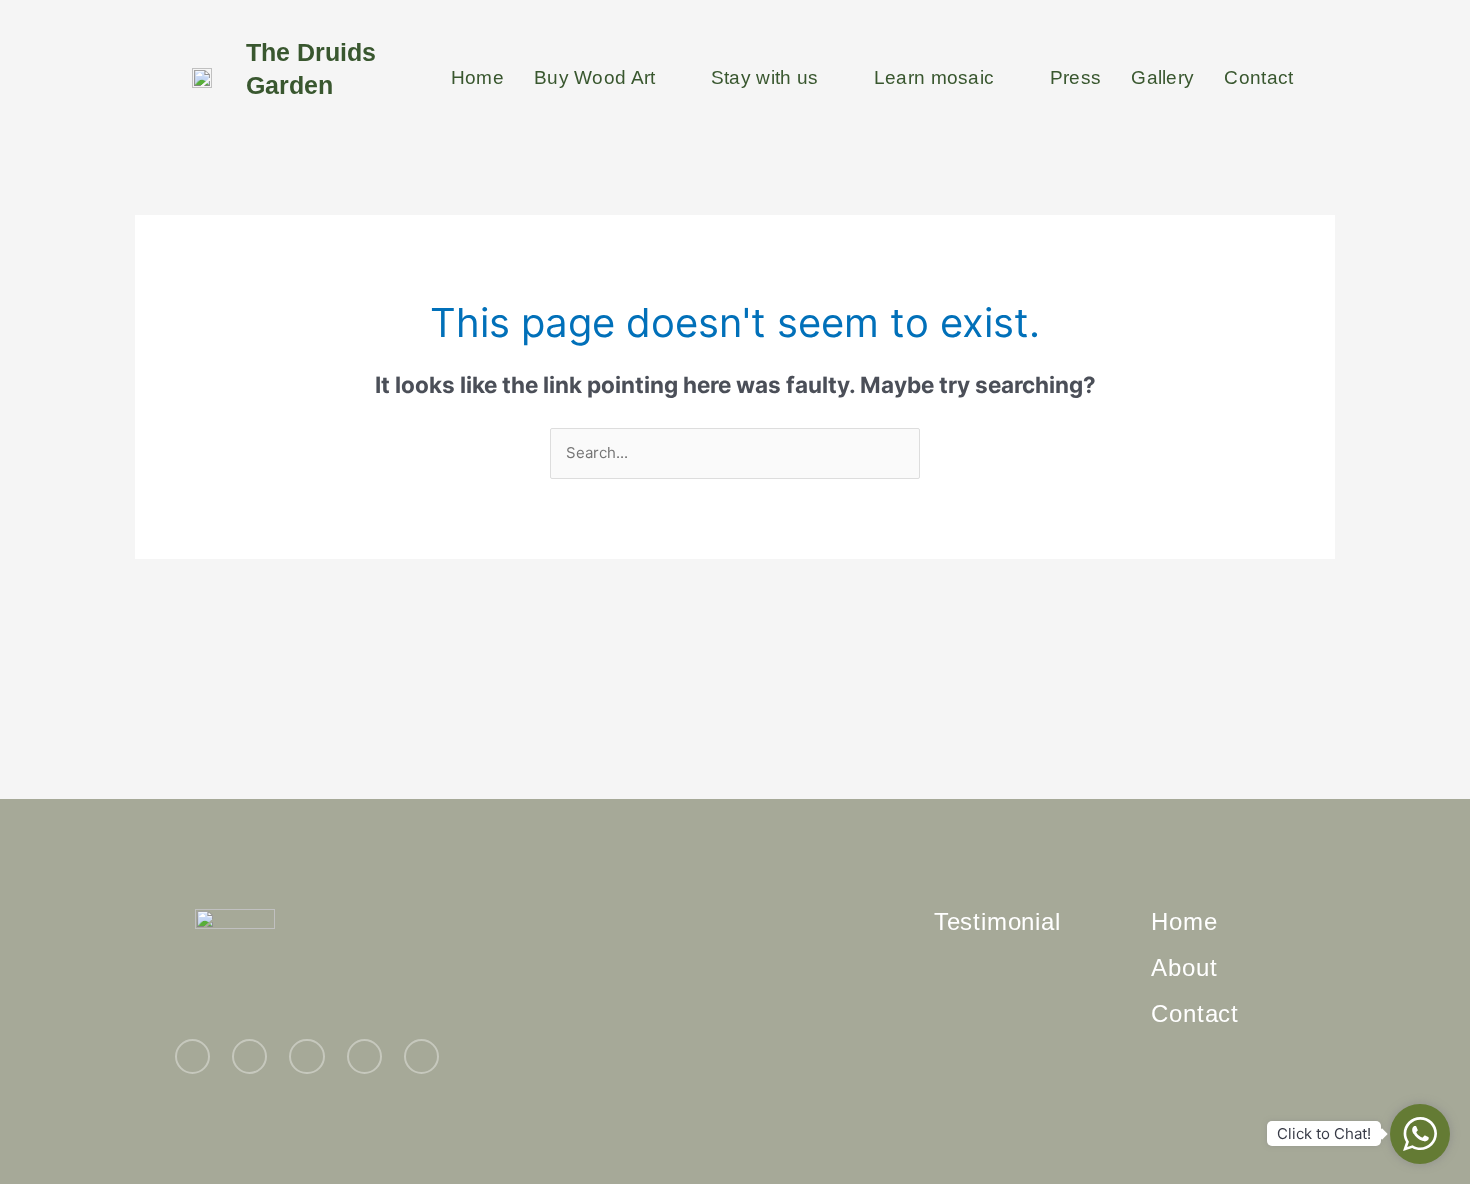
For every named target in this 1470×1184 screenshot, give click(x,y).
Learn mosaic (934, 77)
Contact (1258, 77)
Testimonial (997, 921)
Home (477, 77)
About (1184, 967)
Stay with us (765, 77)
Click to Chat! (1324, 1133)
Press (1076, 77)
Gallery (1162, 77)
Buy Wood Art (595, 77)
